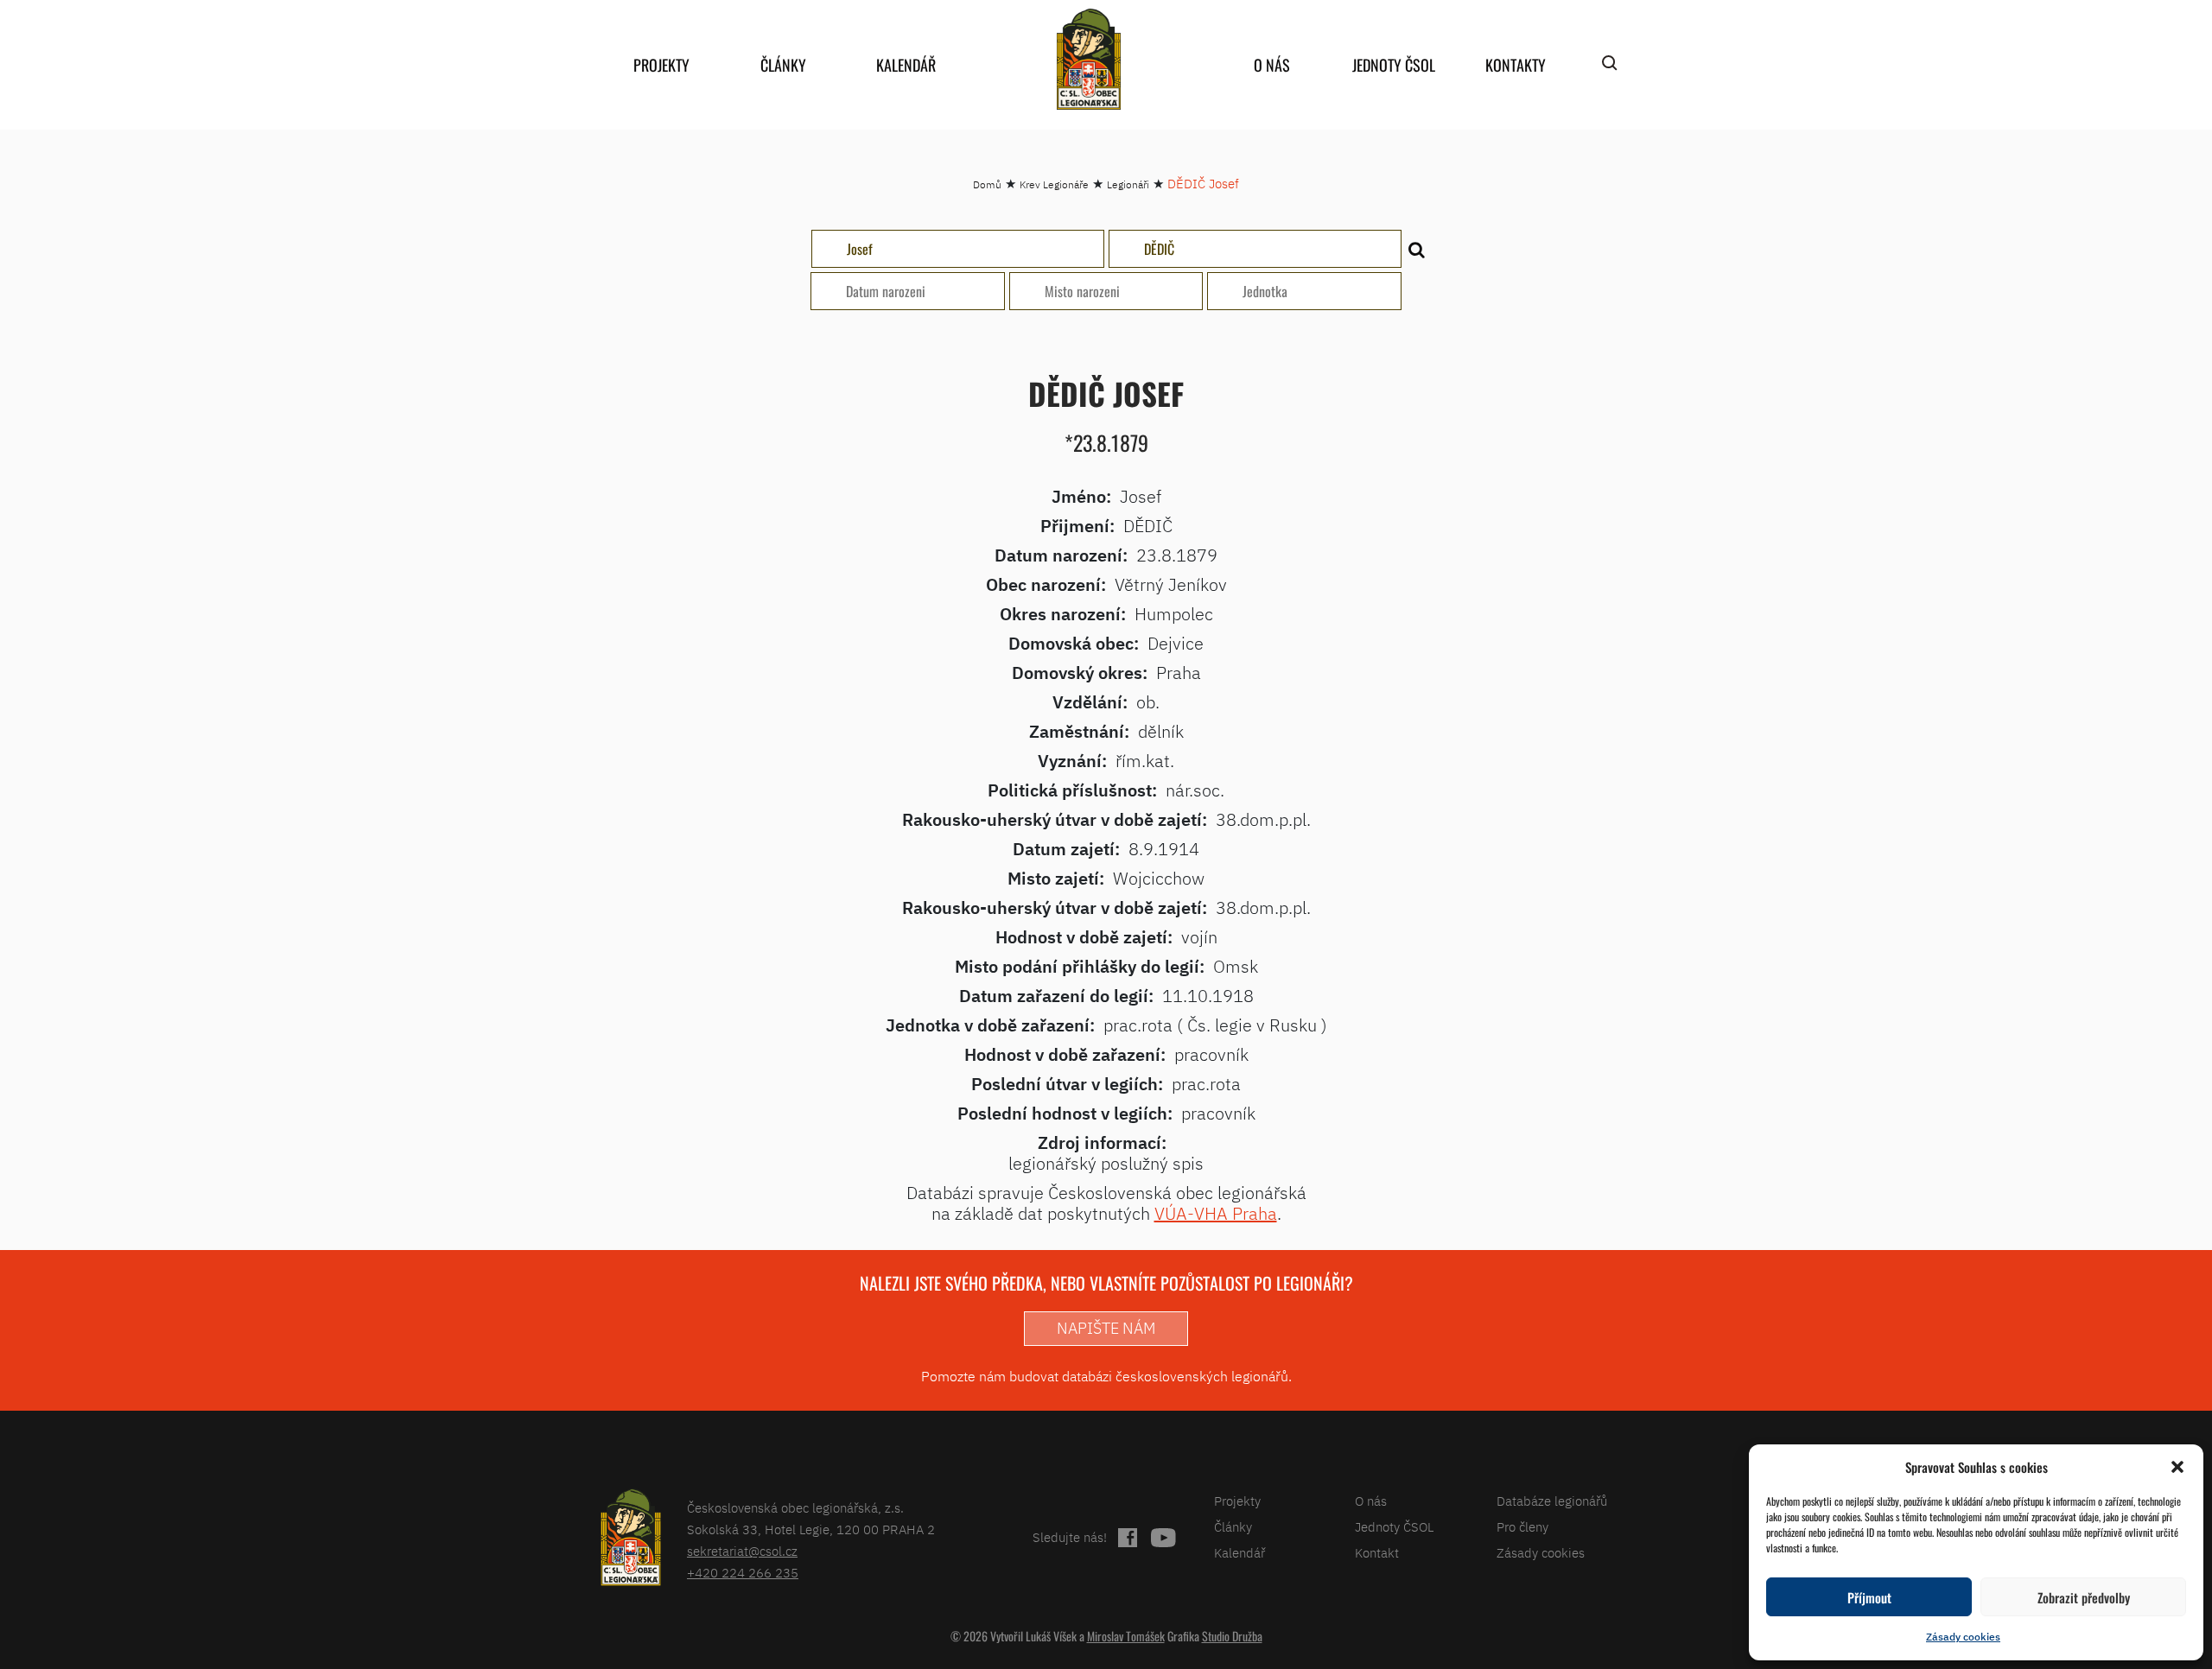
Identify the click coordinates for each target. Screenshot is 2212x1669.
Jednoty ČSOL (1394, 65)
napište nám (1106, 1328)
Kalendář (906, 65)
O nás (1272, 65)
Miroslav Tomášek (1126, 1636)
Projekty (661, 65)
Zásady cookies (1963, 1637)
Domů (987, 184)
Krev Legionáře (1054, 184)
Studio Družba (1232, 1636)
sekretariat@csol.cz (742, 1551)
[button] (2177, 1467)
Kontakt (1377, 1553)
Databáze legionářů (1552, 1501)
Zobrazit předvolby (2084, 1597)
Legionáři (1128, 184)
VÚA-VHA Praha (1216, 1213)
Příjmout (1869, 1597)
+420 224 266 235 (743, 1573)
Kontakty (1516, 65)
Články (783, 65)
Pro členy (1522, 1527)
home (1089, 59)
